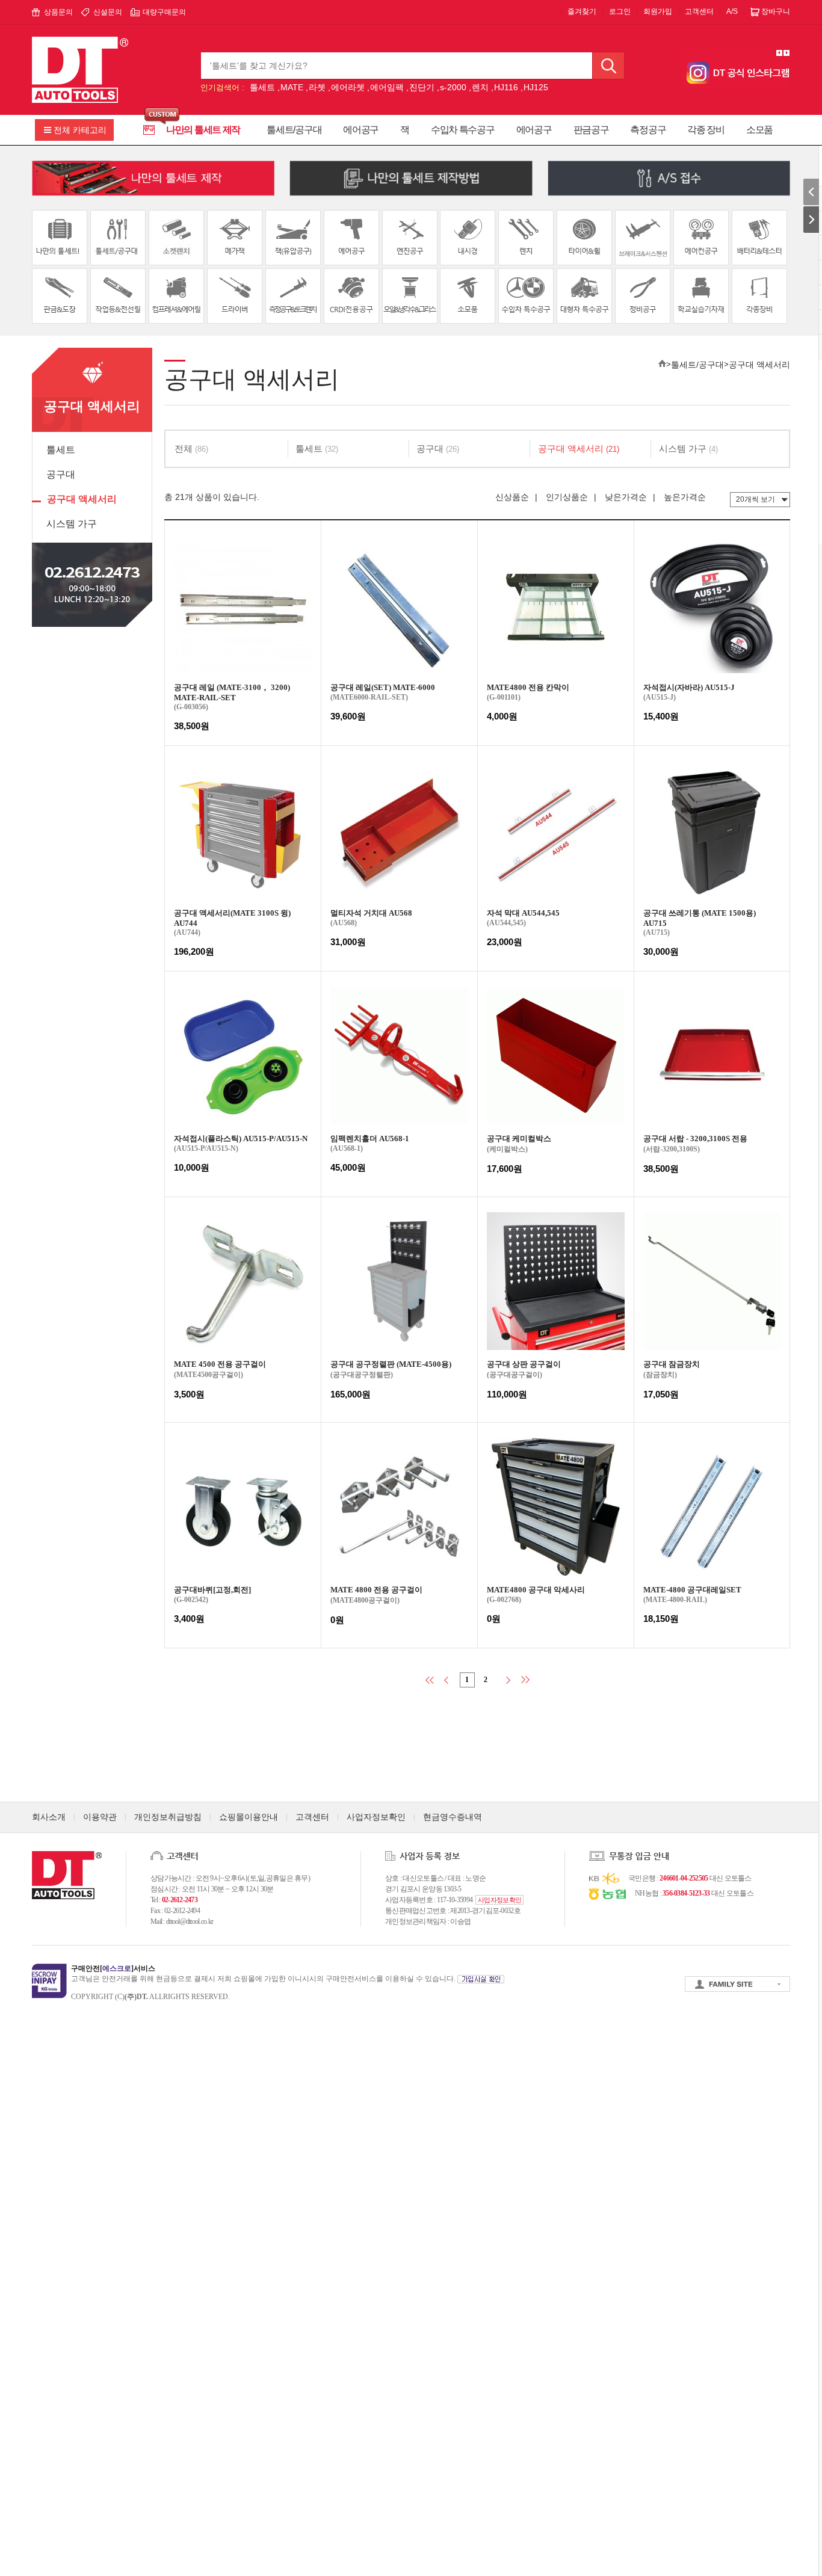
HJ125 (536, 87)
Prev (779, 53)
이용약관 (100, 1817)
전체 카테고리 (80, 130)
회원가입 (658, 11)
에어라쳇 (348, 87)
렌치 (480, 87)
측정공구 (648, 130)
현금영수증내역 (453, 1817)
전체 (191, 448)
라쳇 (317, 87)
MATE (292, 87)
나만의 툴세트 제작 (203, 130)
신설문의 (108, 12)
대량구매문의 (164, 12)
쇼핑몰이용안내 (249, 1817)
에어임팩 (387, 87)
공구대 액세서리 (82, 499)
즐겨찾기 (582, 11)
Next (786, 53)
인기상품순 (567, 497)
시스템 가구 (72, 524)
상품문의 (58, 12)
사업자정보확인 (376, 1817)
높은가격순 (685, 497)
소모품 (759, 130)
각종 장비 (706, 130)
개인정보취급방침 (168, 1817)
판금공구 (591, 130)
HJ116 (506, 87)
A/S (732, 11)
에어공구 (361, 130)
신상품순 (512, 497)
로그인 (620, 11)
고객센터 (699, 11)
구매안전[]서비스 (113, 1968)
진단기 (422, 87)
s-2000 (453, 87)
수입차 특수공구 (463, 130)
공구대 (61, 474)
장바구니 (776, 11)
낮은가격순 (626, 497)
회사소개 (49, 1817)
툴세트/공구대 (294, 130)
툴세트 (262, 87)
